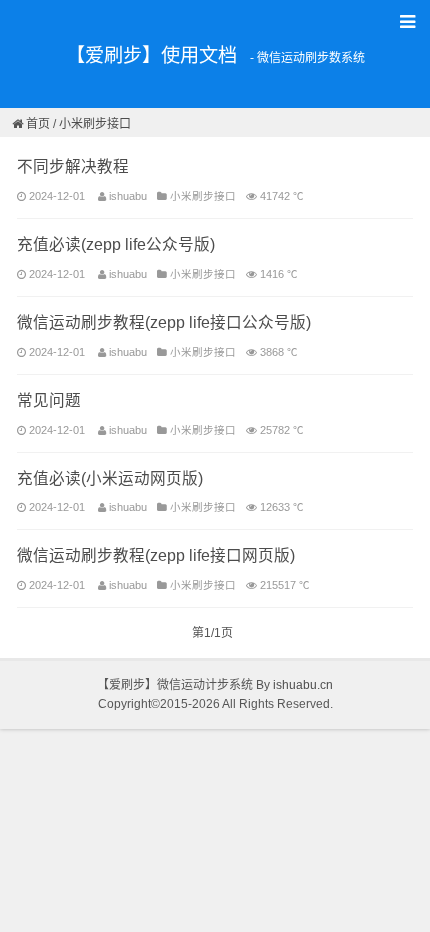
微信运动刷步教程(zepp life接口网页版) (156, 555)
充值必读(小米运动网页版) (110, 478)
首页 (38, 124)
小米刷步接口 (95, 124)
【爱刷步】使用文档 (151, 55)
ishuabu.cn (303, 685)
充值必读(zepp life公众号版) (116, 244)
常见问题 (49, 400)
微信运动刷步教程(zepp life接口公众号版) (164, 322)
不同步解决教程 (73, 166)
